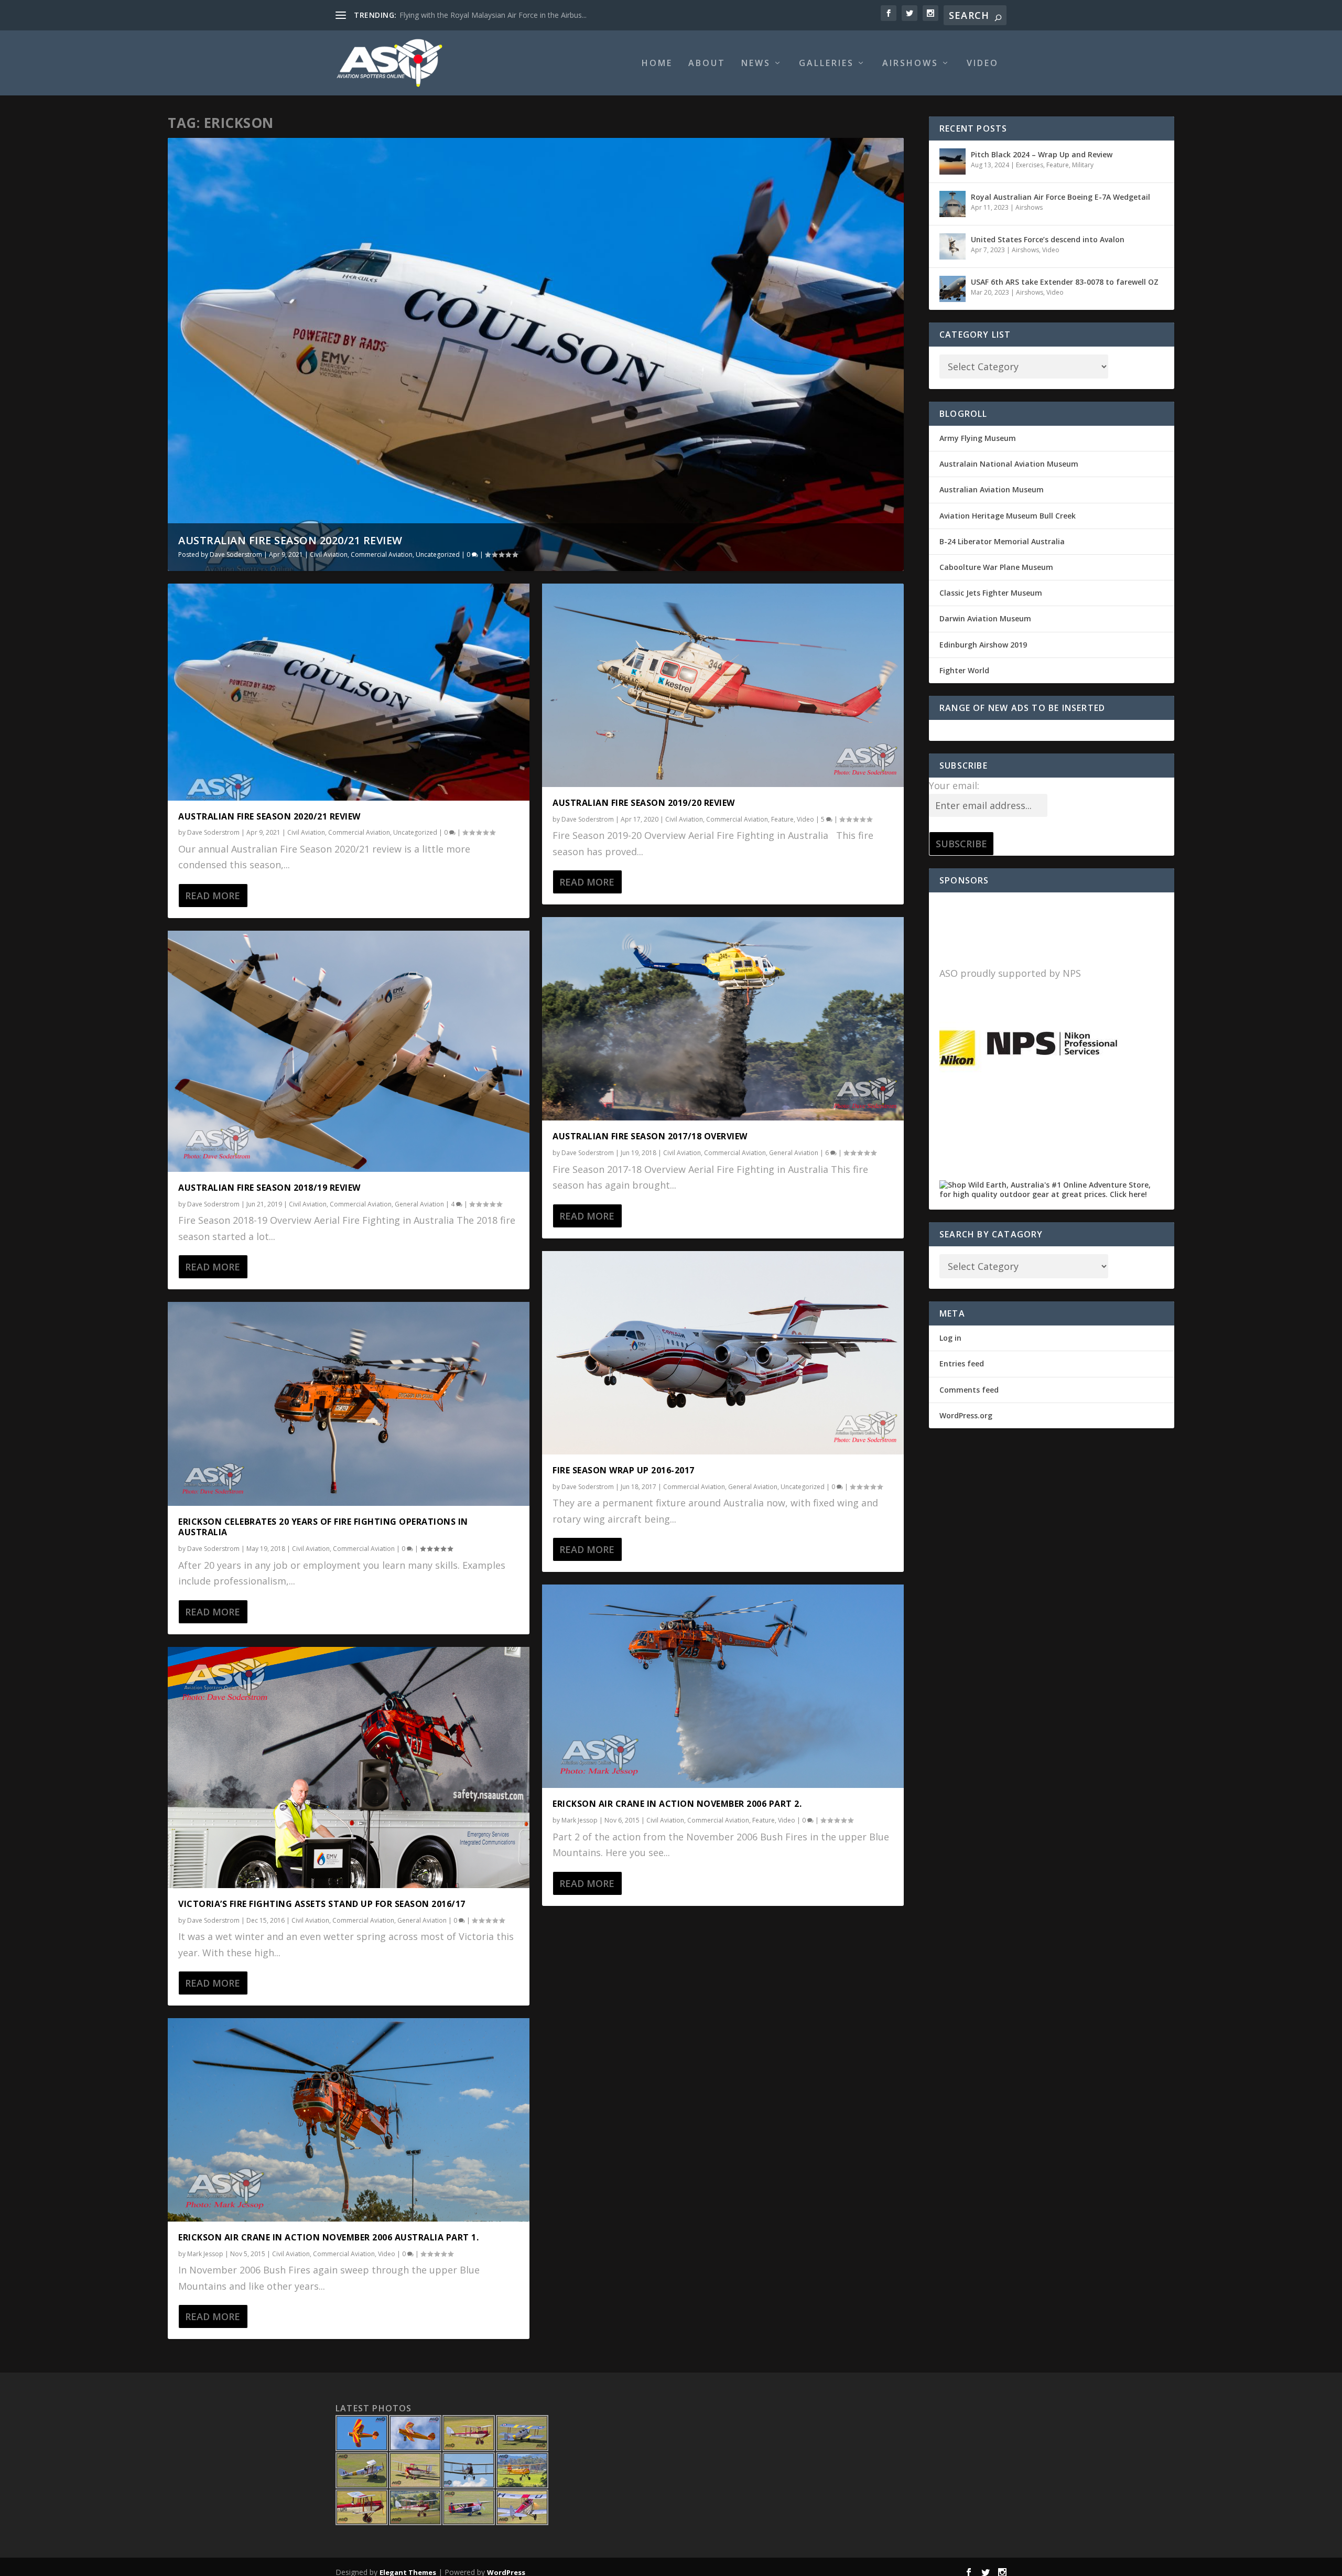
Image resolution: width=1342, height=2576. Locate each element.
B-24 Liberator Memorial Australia (1002, 541)
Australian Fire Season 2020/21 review (290, 540)
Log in (950, 1338)
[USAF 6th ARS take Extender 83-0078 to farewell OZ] (953, 289)
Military (1083, 165)
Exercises (1030, 165)
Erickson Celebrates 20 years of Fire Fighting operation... (495, 15)
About (707, 64)
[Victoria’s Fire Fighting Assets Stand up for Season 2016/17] (349, 1767)
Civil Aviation (329, 554)
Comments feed (969, 1390)
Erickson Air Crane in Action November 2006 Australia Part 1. (328, 2237)
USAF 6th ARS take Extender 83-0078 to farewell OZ (1065, 282)
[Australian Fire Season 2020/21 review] (349, 692)
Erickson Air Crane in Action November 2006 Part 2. (677, 1804)
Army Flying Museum (978, 438)
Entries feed (962, 1364)
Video (983, 64)
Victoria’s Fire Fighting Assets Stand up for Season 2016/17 (322, 1904)
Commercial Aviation (382, 554)
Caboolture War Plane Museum (996, 567)
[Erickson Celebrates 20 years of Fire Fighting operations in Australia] (349, 1404)
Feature (782, 819)
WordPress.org (966, 1415)
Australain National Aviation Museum (1009, 464)
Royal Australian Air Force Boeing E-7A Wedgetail (1060, 197)
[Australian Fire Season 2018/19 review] (349, 1051)
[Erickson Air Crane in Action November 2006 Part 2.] (723, 1686)
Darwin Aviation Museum (985, 618)
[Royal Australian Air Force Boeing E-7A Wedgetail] (953, 204)
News (756, 64)
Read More (213, 896)
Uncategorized (438, 554)
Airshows (910, 64)
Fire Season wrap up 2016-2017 (624, 1470)
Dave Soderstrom (236, 554)
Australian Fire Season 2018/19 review (269, 1188)
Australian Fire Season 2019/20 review (644, 803)
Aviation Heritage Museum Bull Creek (1008, 516)
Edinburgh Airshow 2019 (983, 645)
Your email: (954, 785)
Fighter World (964, 670)
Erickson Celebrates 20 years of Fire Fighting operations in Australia (323, 1527)
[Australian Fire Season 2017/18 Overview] (723, 1019)
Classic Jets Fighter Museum (991, 593)
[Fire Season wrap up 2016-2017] (723, 1353)
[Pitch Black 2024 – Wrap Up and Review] (953, 161)
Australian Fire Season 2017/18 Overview (650, 1136)
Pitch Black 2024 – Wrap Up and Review (1042, 154)
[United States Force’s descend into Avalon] (953, 246)
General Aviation (419, 1204)
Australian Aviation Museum (992, 489)
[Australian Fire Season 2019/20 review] (723, 685)
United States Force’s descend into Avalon (1048, 239)
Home (657, 64)
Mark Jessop (205, 2254)
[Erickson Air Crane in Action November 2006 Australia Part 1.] (349, 2120)
